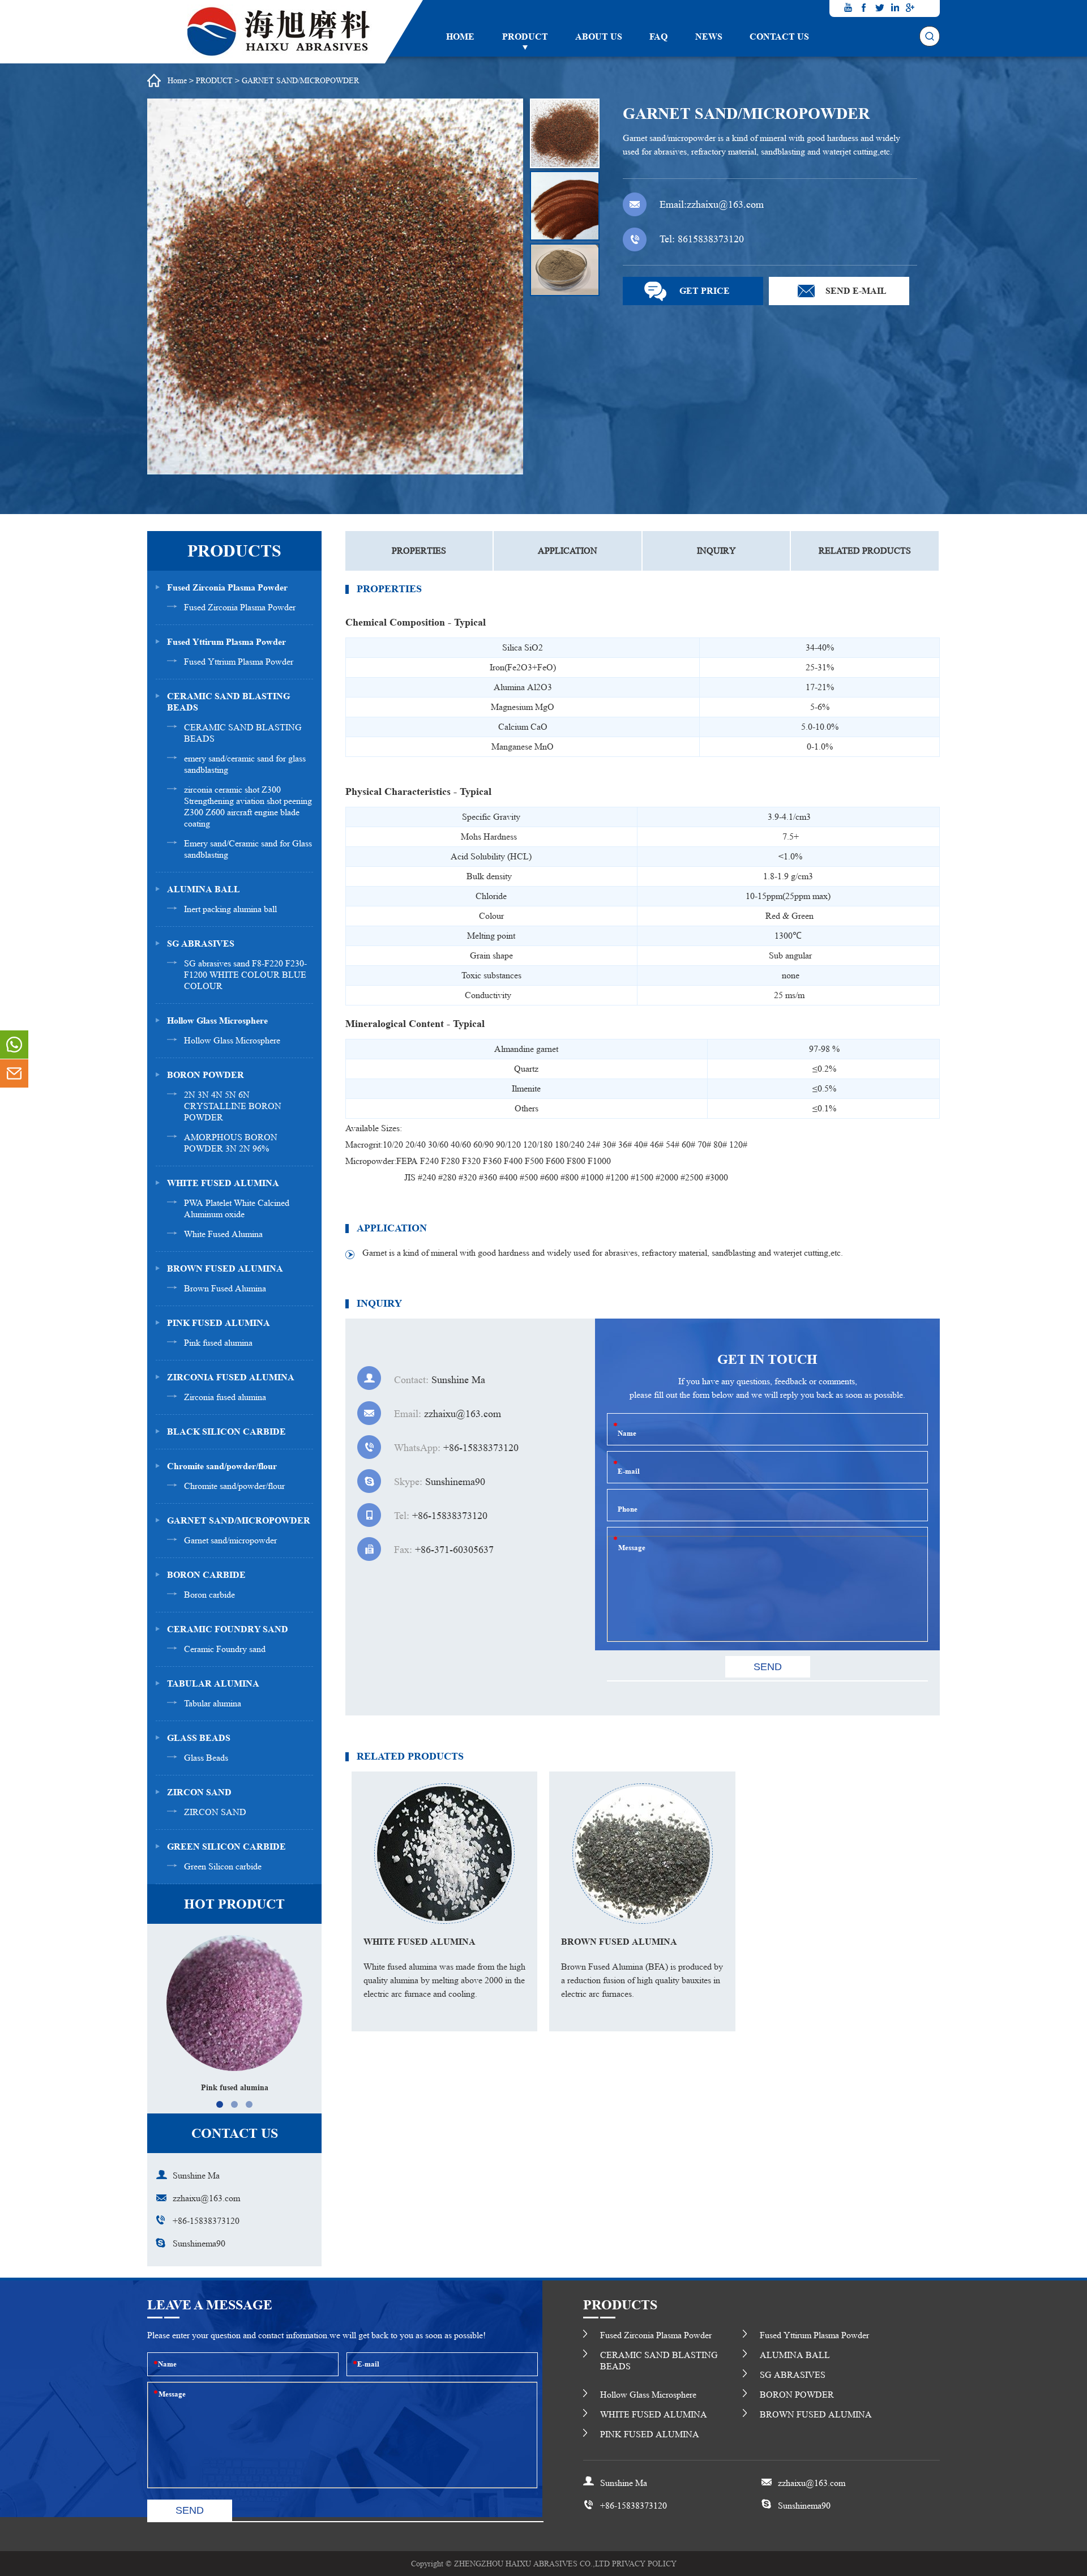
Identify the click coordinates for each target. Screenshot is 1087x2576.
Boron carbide (209, 1595)
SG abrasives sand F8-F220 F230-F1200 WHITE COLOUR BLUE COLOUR (245, 975)
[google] (910, 7)
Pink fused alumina (218, 1343)
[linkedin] (895, 7)
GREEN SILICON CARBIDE (226, 1847)
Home (460, 37)
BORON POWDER (206, 1075)
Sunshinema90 (199, 2243)
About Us (599, 37)
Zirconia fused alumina (225, 1397)
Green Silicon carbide (223, 1866)
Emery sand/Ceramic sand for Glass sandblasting (248, 849)
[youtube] (849, 7)
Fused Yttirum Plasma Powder (226, 642)
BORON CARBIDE (206, 1575)
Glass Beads (206, 1758)
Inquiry (716, 551)
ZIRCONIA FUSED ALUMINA (231, 1377)
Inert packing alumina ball (230, 909)
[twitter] (879, 7)
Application (568, 551)
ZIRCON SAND (199, 1792)
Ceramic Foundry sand (225, 1649)
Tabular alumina (213, 1703)
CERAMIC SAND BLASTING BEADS (228, 702)
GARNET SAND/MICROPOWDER (300, 80)
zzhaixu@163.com (725, 204)
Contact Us (779, 37)
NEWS (709, 37)
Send (768, 1667)
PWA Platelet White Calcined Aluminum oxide (237, 1208)
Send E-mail (856, 291)
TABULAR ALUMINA (213, 1683)
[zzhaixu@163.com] (14, 1073)
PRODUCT (525, 37)
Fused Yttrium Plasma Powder (239, 662)
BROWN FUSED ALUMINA (225, 1268)
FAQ (658, 37)
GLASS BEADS (199, 1738)
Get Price (705, 291)
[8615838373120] (14, 1045)
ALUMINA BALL (204, 889)
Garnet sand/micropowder (230, 1540)
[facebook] (864, 7)
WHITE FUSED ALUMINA (223, 1183)
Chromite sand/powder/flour (222, 1466)
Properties (419, 551)
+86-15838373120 (206, 2221)
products (865, 551)
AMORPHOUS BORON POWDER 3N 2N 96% (231, 1143)
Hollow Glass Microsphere (217, 1020)
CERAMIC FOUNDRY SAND (228, 1629)
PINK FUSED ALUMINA (219, 1323)
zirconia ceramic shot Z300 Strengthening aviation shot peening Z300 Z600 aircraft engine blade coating (248, 806)
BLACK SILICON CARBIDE (226, 1432)
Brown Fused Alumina (225, 1288)
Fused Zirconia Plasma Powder (227, 587)
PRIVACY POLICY (644, 2564)
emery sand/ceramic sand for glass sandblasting (245, 764)
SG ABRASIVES (201, 943)
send (190, 2510)
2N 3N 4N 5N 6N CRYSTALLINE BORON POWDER (233, 1106)
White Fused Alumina (223, 1234)
